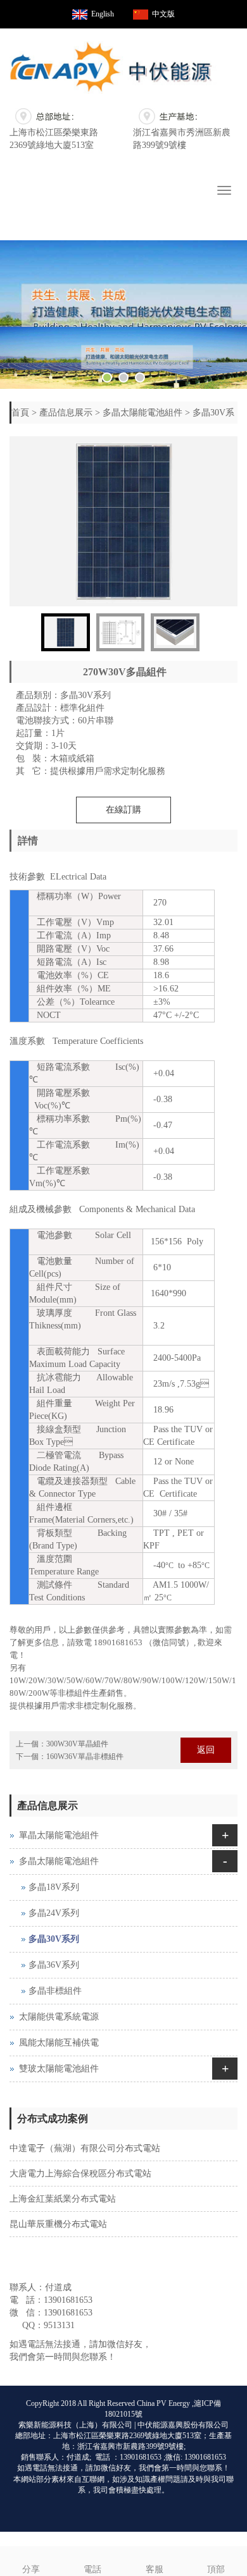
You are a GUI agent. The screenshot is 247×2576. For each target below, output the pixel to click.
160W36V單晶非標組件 (85, 1757)
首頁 (20, 413)
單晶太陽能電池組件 (59, 1835)
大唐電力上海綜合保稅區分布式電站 (80, 2174)
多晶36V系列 (54, 1965)
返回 (206, 1750)
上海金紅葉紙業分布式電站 (63, 2199)
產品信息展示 (66, 413)
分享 (31, 2569)
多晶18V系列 (54, 1887)
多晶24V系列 (54, 1913)
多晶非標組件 (55, 1991)
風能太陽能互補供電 (59, 2043)
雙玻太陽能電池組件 (59, 2069)
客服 (155, 2569)
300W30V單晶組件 (77, 1744)
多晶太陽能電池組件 (142, 413)
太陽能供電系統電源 (59, 2017)
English (103, 14)
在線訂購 (123, 810)
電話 (92, 2569)
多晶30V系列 (54, 1939)
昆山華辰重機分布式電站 (58, 2224)
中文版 (163, 14)
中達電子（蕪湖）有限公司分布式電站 (85, 2148)
